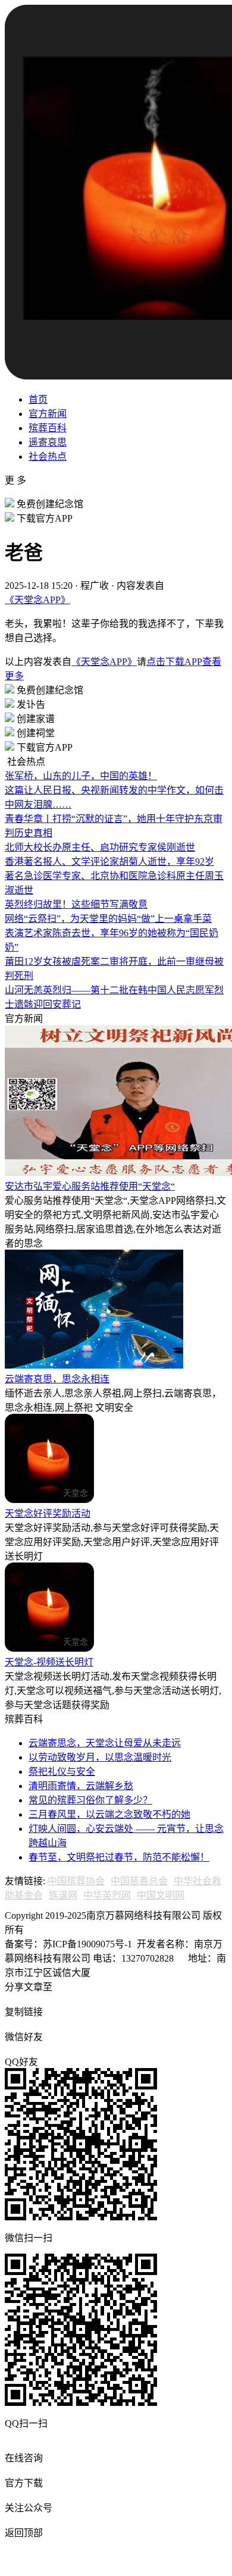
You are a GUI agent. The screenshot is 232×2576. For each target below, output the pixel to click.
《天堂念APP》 (37, 600)
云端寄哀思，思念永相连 (57, 1379)
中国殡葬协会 (76, 1881)
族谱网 (63, 1895)
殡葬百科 (48, 428)
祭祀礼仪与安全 (62, 1772)
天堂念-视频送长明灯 (49, 1662)
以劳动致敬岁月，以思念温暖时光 (100, 1757)
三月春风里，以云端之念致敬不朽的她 (109, 1814)
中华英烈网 (107, 1895)
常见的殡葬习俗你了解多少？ (90, 1800)
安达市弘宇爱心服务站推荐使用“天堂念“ (90, 1186)
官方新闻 (48, 414)
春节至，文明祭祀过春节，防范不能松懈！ (119, 1857)
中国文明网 (161, 1895)
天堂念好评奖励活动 (48, 1513)
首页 (38, 399)
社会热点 (48, 456)
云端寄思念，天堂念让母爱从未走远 (105, 1743)
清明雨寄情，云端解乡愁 (81, 1786)
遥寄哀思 (48, 442)
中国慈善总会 (139, 1881)
